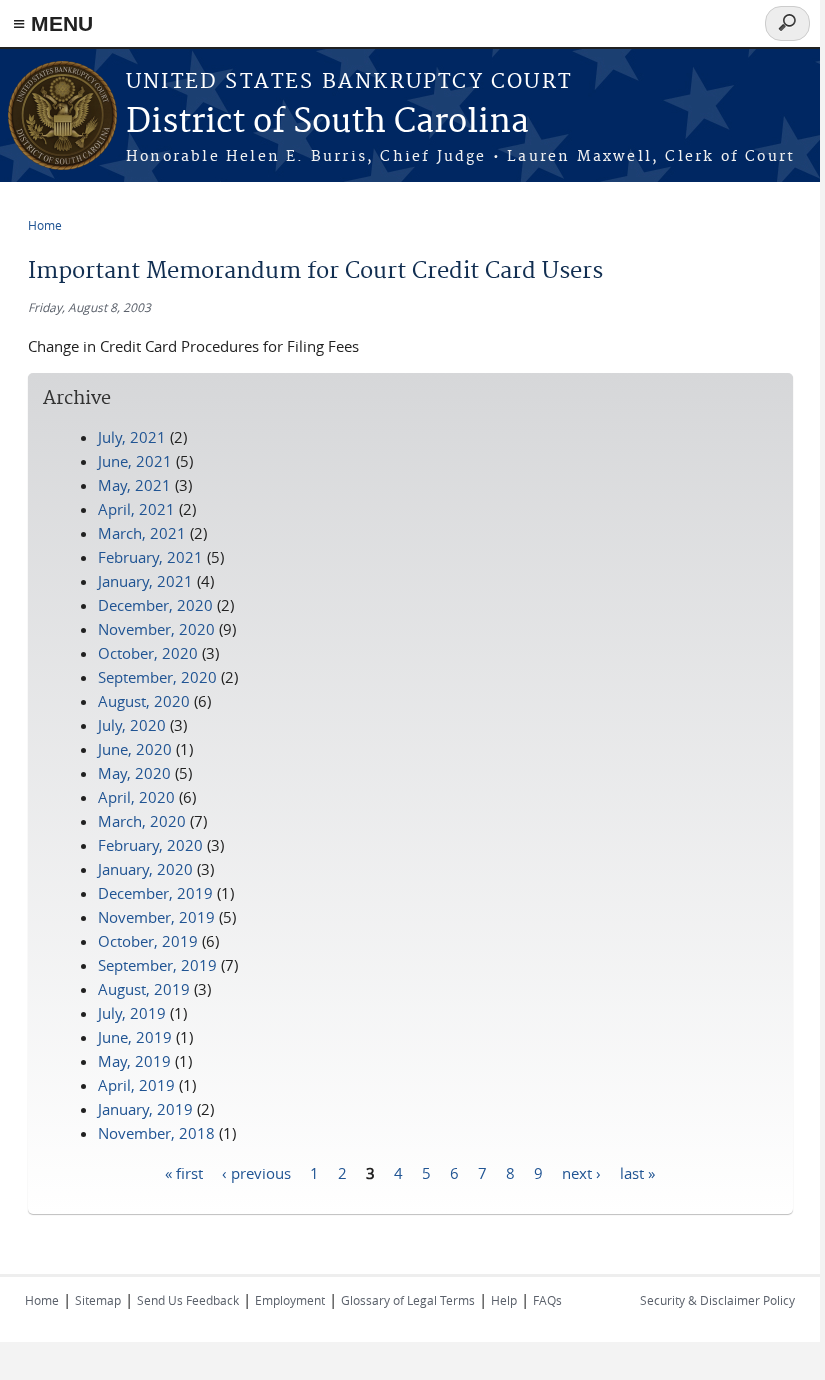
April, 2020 (136, 797)
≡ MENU (53, 23)
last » (637, 1172)
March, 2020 (142, 821)
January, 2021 (145, 581)
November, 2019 (156, 917)
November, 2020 (156, 629)
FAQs (547, 1300)
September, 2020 (157, 677)
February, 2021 (150, 557)
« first (184, 1172)
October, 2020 (148, 653)
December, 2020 (155, 605)
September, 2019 (157, 965)
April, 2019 (136, 1085)
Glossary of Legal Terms (408, 1300)
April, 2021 (136, 509)
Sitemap (98, 1300)
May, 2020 (134, 773)
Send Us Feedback (188, 1300)
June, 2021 (135, 461)
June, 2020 (135, 749)
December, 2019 (155, 893)
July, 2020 (132, 725)
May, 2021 (134, 485)
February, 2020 (150, 845)
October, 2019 (148, 941)
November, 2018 (156, 1133)
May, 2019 (134, 1061)
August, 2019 (144, 989)
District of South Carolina (327, 122)
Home (45, 225)
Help (504, 1300)
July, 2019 (132, 1013)
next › (581, 1172)
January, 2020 (145, 869)
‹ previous (256, 1172)
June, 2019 (135, 1037)
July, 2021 (132, 437)
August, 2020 (144, 701)
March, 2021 (142, 533)
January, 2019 (145, 1109)
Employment (290, 1300)
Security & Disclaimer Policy (717, 1300)
